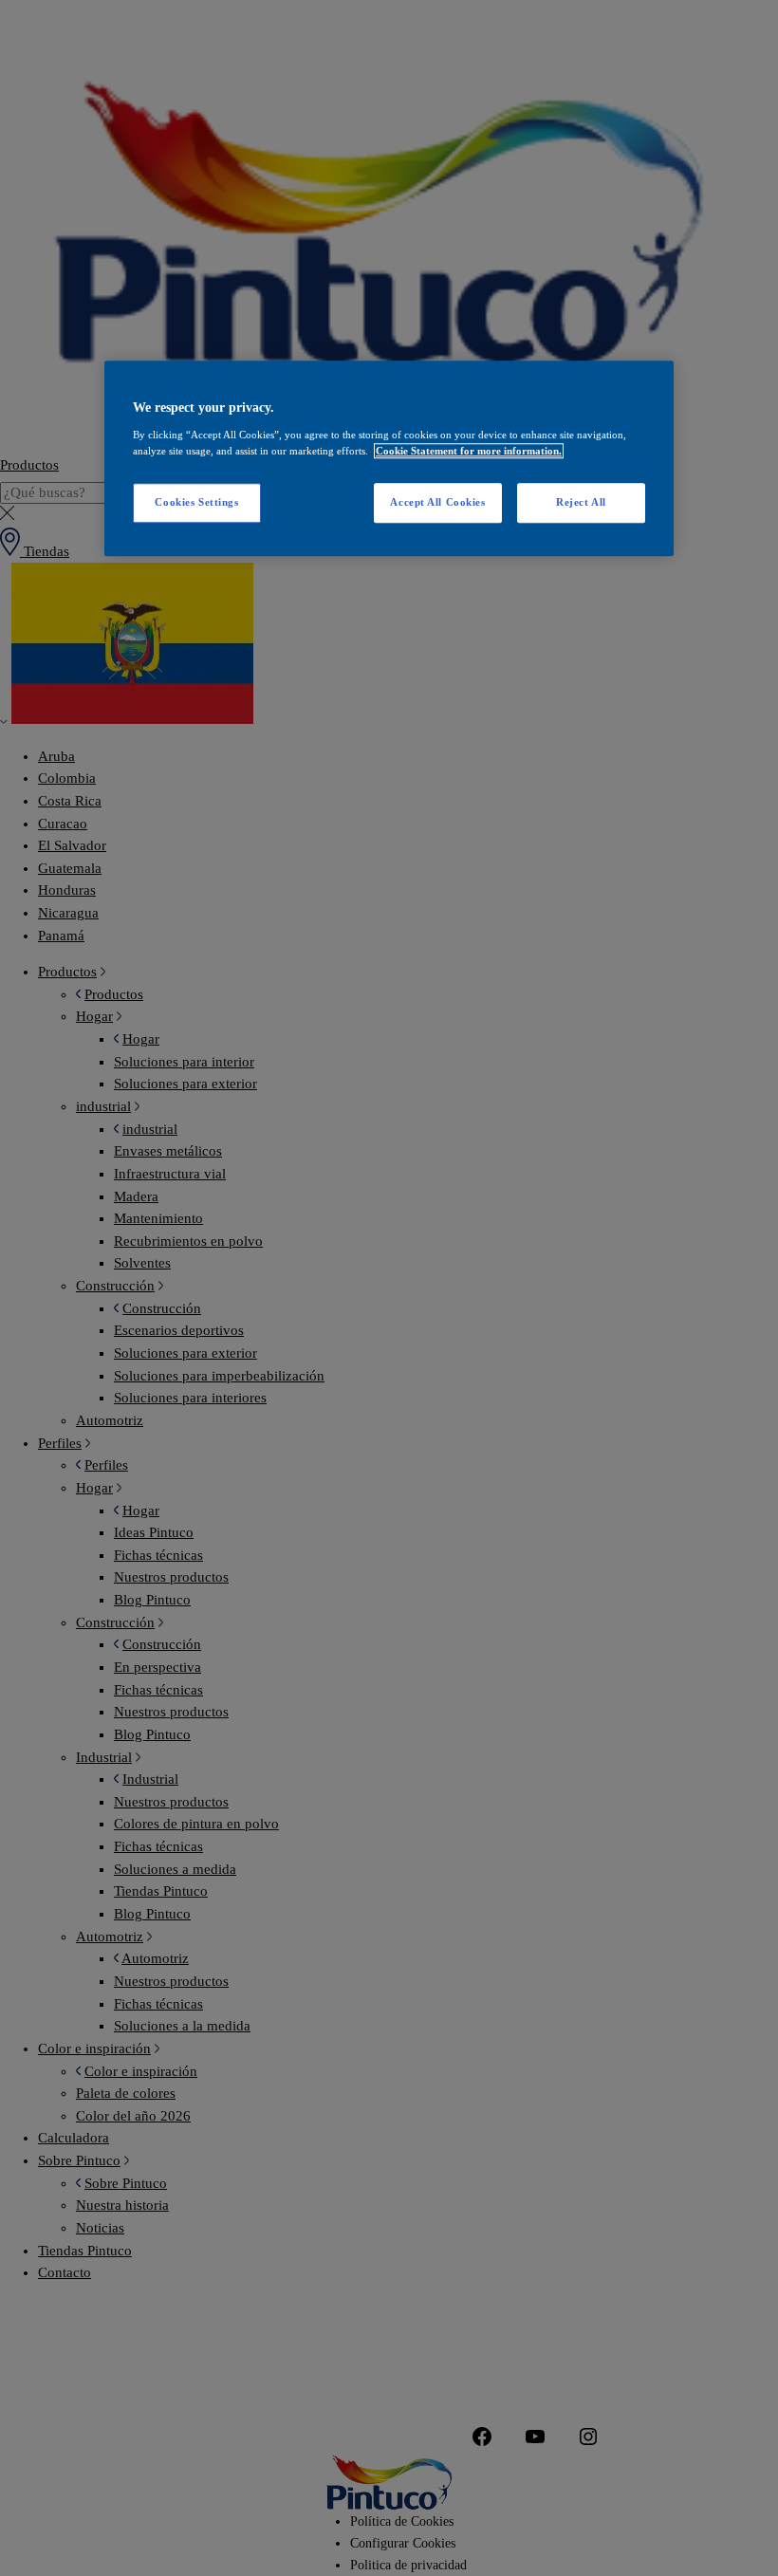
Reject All (581, 502)
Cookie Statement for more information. (469, 451)
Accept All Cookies (437, 502)
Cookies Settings (196, 502)
